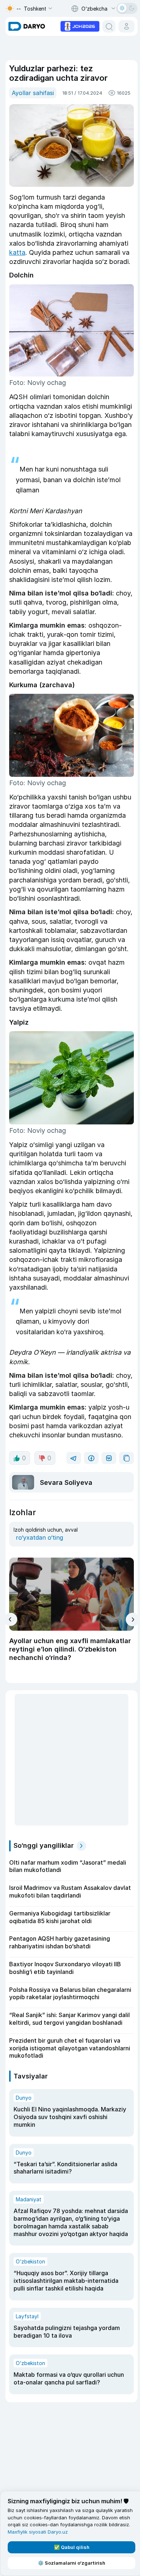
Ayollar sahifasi (33, 93)
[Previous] (10, 1619)
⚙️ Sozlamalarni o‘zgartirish (71, 2563)
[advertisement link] (80, 26)
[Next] (133, 1620)
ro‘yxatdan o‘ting (39, 1537)
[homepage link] (27, 26)
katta (17, 252)
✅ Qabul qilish (72, 2547)
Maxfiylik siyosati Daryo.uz (38, 2532)
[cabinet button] (126, 26)
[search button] (109, 26)
